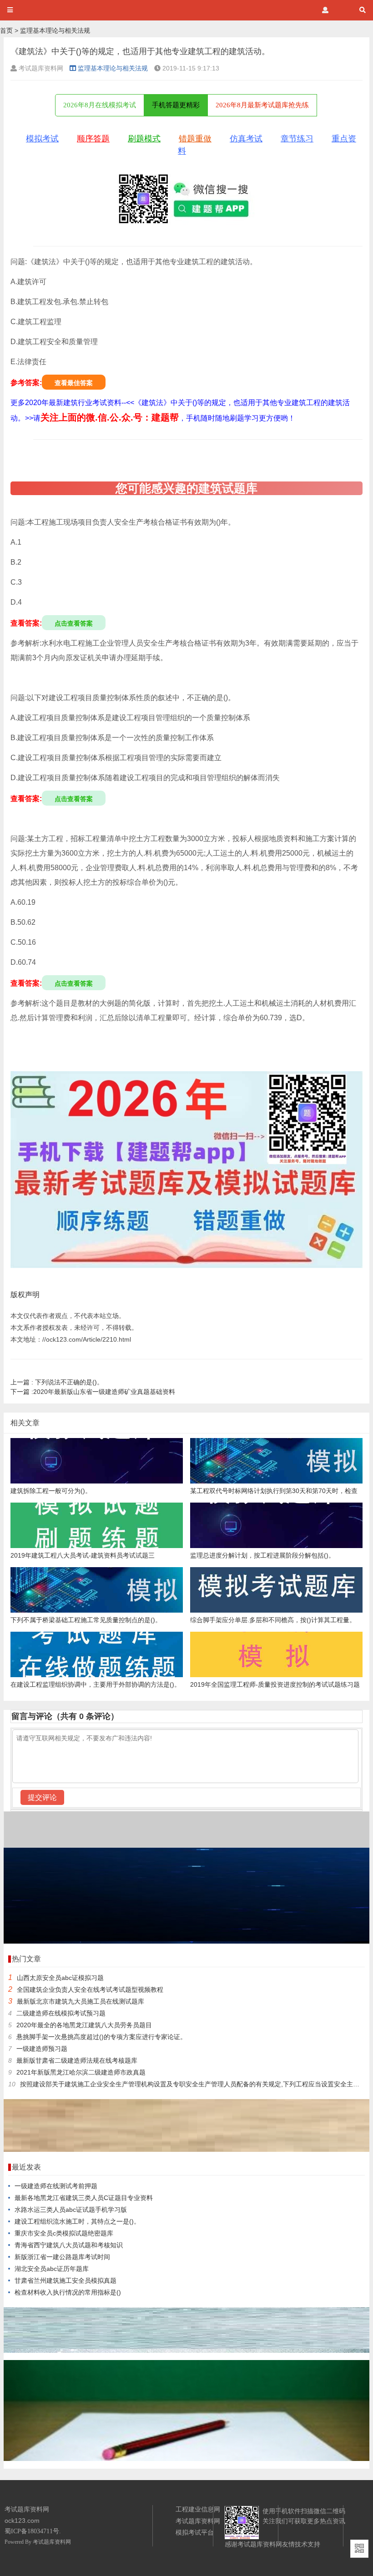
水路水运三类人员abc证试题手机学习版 (71, 2210)
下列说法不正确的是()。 (57, 1382)
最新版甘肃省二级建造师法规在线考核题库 (77, 2060)
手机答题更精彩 (176, 105)
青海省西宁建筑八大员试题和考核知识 (69, 2245)
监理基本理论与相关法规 (55, 30)
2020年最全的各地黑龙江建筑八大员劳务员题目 (84, 2025)
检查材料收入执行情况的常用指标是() (68, 2292)
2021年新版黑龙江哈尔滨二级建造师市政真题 (81, 2072)
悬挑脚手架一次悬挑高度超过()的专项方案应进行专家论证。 (101, 2037)
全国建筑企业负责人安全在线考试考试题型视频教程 (90, 1990)
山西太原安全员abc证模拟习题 (60, 1978)
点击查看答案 (74, 623)
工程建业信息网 (198, 2509)
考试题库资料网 (52, 2542)
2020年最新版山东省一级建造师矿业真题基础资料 (93, 1392)
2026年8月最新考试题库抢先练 (262, 105)
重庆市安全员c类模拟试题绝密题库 (64, 2233)
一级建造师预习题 (42, 2049)
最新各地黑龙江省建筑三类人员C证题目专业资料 (84, 2198)
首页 (6, 30)
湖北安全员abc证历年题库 (52, 2269)
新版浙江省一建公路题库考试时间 (62, 2257)
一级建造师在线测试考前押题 (56, 2186)
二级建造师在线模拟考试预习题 (61, 2013)
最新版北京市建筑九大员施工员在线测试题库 (81, 2001)
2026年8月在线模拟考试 (100, 105)
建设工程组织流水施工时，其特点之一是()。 (77, 2221)
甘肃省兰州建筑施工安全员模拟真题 (66, 2280)
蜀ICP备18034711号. (33, 2531)
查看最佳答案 (74, 383)
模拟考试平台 (195, 2532)
